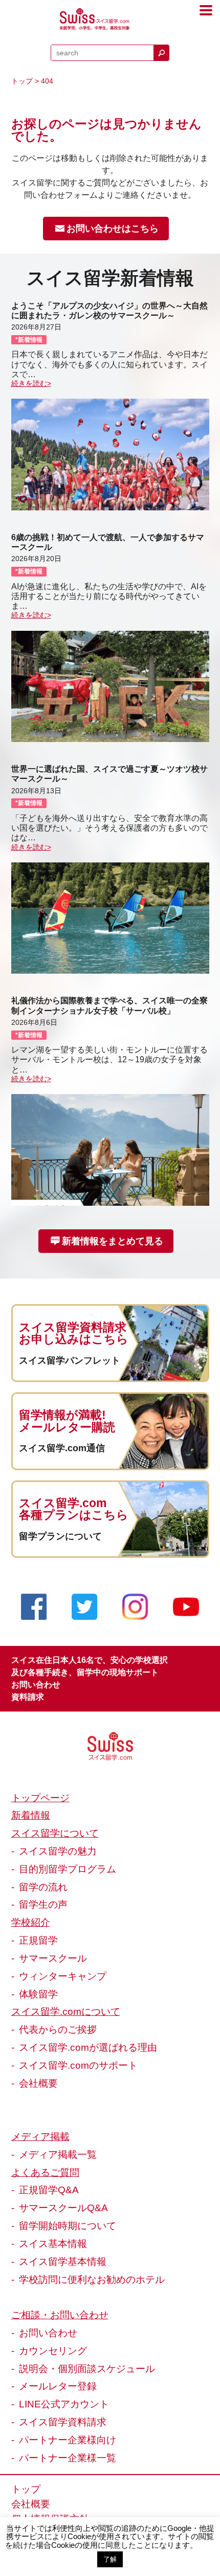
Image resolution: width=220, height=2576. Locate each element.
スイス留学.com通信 (62, 1448)
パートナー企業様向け (68, 2440)
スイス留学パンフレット (70, 1361)
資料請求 (28, 1697)
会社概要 (38, 2083)
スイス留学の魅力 (58, 1851)
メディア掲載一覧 (58, 2154)
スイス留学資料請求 (63, 2422)
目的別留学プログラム (68, 1869)
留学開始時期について (68, 2225)
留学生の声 (43, 1904)
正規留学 (38, 1940)
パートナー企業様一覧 (68, 2458)
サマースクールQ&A (63, 2208)
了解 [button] (110, 2559)
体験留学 (38, 1994)
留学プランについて (60, 1536)
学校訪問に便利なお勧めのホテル (92, 2279)
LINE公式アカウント (64, 2404)
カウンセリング (53, 2351)
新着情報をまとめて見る (113, 1241)
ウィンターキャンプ (63, 1976)
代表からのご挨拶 (58, 2029)
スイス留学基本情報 (63, 2261)
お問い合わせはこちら (113, 229)
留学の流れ (43, 1887)
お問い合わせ (36, 1685)
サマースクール (53, 1958)
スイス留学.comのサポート (78, 2065)
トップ (22, 81)
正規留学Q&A (49, 2190)
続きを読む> (31, 383)
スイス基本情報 (53, 2243)
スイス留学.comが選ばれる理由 (88, 2047)
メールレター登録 (58, 2386)
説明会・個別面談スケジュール (87, 2368)
